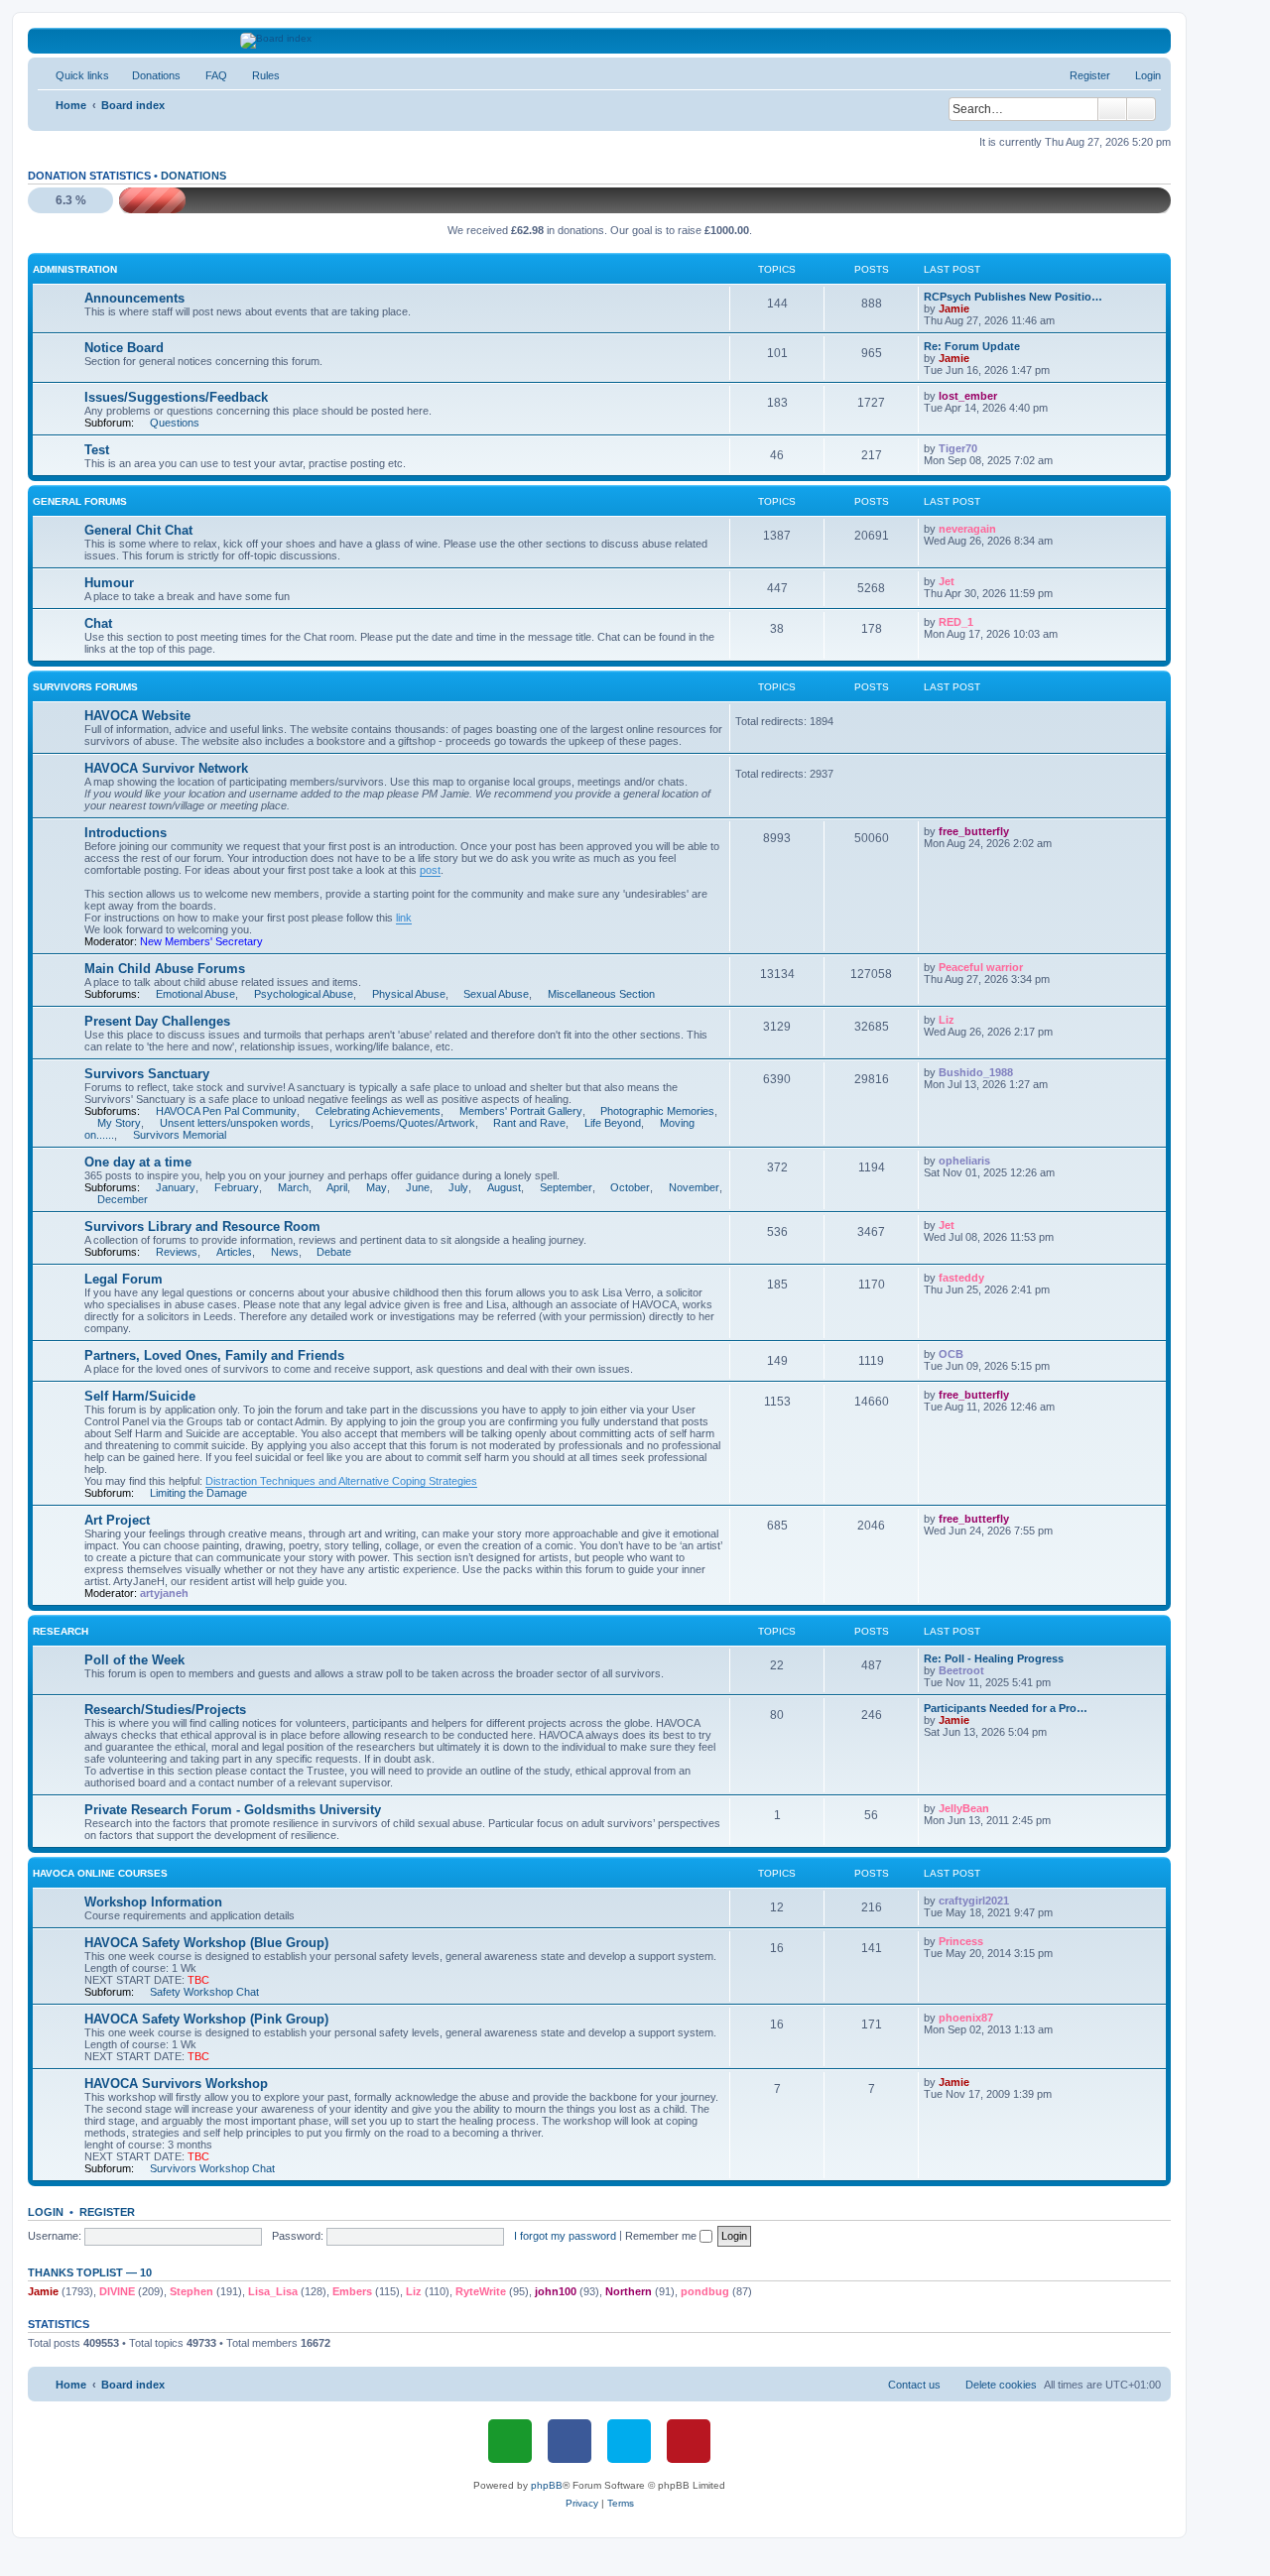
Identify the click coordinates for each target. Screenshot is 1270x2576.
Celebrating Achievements (378, 1111)
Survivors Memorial (180, 1135)
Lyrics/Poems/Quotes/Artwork (402, 1123)
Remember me (662, 2236)
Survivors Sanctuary (147, 1074)
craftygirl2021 (974, 1901)
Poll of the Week (134, 1660)
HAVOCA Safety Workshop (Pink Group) (206, 2019)
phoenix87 (966, 2018)
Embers (352, 2291)
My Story (119, 1123)
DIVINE (117, 2291)
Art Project (117, 1520)
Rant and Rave (529, 1123)
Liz (947, 1020)
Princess (961, 1941)
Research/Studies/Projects (165, 1710)
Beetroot (961, 1670)
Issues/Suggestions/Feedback (176, 397)
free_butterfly (974, 831)
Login (46, 2212)
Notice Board (124, 348)
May (377, 1187)
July (458, 1187)
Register (107, 2212)
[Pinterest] (689, 2441)
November (694, 1187)
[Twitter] (629, 2441)
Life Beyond (613, 1123)
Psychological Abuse (304, 994)
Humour (109, 583)
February (237, 1187)
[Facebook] (570, 2441)
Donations (193, 176)
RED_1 (956, 622)
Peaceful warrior (981, 967)
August (504, 1187)
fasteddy (961, 1278)
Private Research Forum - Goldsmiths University (233, 1810)
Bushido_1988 (976, 1072)
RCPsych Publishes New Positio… (1013, 297)
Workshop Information (153, 1902)
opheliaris (964, 1161)
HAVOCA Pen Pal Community (226, 1111)
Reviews (177, 1252)
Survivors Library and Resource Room (202, 1227)
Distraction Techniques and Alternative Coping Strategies (341, 1481)
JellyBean (964, 1808)
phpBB (547, 2485)
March (293, 1187)
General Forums (80, 501)
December (123, 1199)
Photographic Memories (657, 1111)
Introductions (126, 833)
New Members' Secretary (201, 941)
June (418, 1187)
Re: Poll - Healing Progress (994, 1658)
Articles (234, 1252)
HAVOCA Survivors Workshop (176, 2084)
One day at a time (138, 1162)
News (285, 1252)
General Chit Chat (138, 530)
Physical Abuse (409, 994)
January (176, 1187)
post (430, 870)
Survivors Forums (85, 687)
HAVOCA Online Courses (100, 1873)
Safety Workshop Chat (204, 1992)
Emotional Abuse (195, 994)
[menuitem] (147, 75)
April (337, 1187)
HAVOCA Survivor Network (166, 768)
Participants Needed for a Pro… (1006, 1708)
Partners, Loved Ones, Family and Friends (214, 1355)
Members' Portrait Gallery (521, 1111)
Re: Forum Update (972, 346)
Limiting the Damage (198, 1493)
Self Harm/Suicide (140, 1396)
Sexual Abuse (496, 994)
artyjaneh (164, 1593)
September (566, 1187)
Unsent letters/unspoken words (235, 1123)
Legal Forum (124, 1279)
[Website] (510, 2441)
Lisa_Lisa (273, 2291)
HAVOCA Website (137, 716)
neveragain (967, 529)
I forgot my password (565, 2236)
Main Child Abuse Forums (165, 969)
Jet (947, 581)
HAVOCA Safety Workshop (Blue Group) (206, 1943)
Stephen (191, 2291)
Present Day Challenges (157, 1021)
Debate (334, 1252)
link (404, 918)
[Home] (600, 41)
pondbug (705, 2291)
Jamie (954, 308)
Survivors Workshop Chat (212, 2168)
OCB (951, 1354)
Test (97, 450)
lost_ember (968, 396)
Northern (629, 2291)
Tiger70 (958, 448)
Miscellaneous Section (601, 994)
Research (61, 1631)
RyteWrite (481, 2291)
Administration (75, 269)
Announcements (134, 298)
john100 (556, 2291)
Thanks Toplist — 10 (90, 2272)
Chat (98, 623)
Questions (175, 423)
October (630, 1187)
